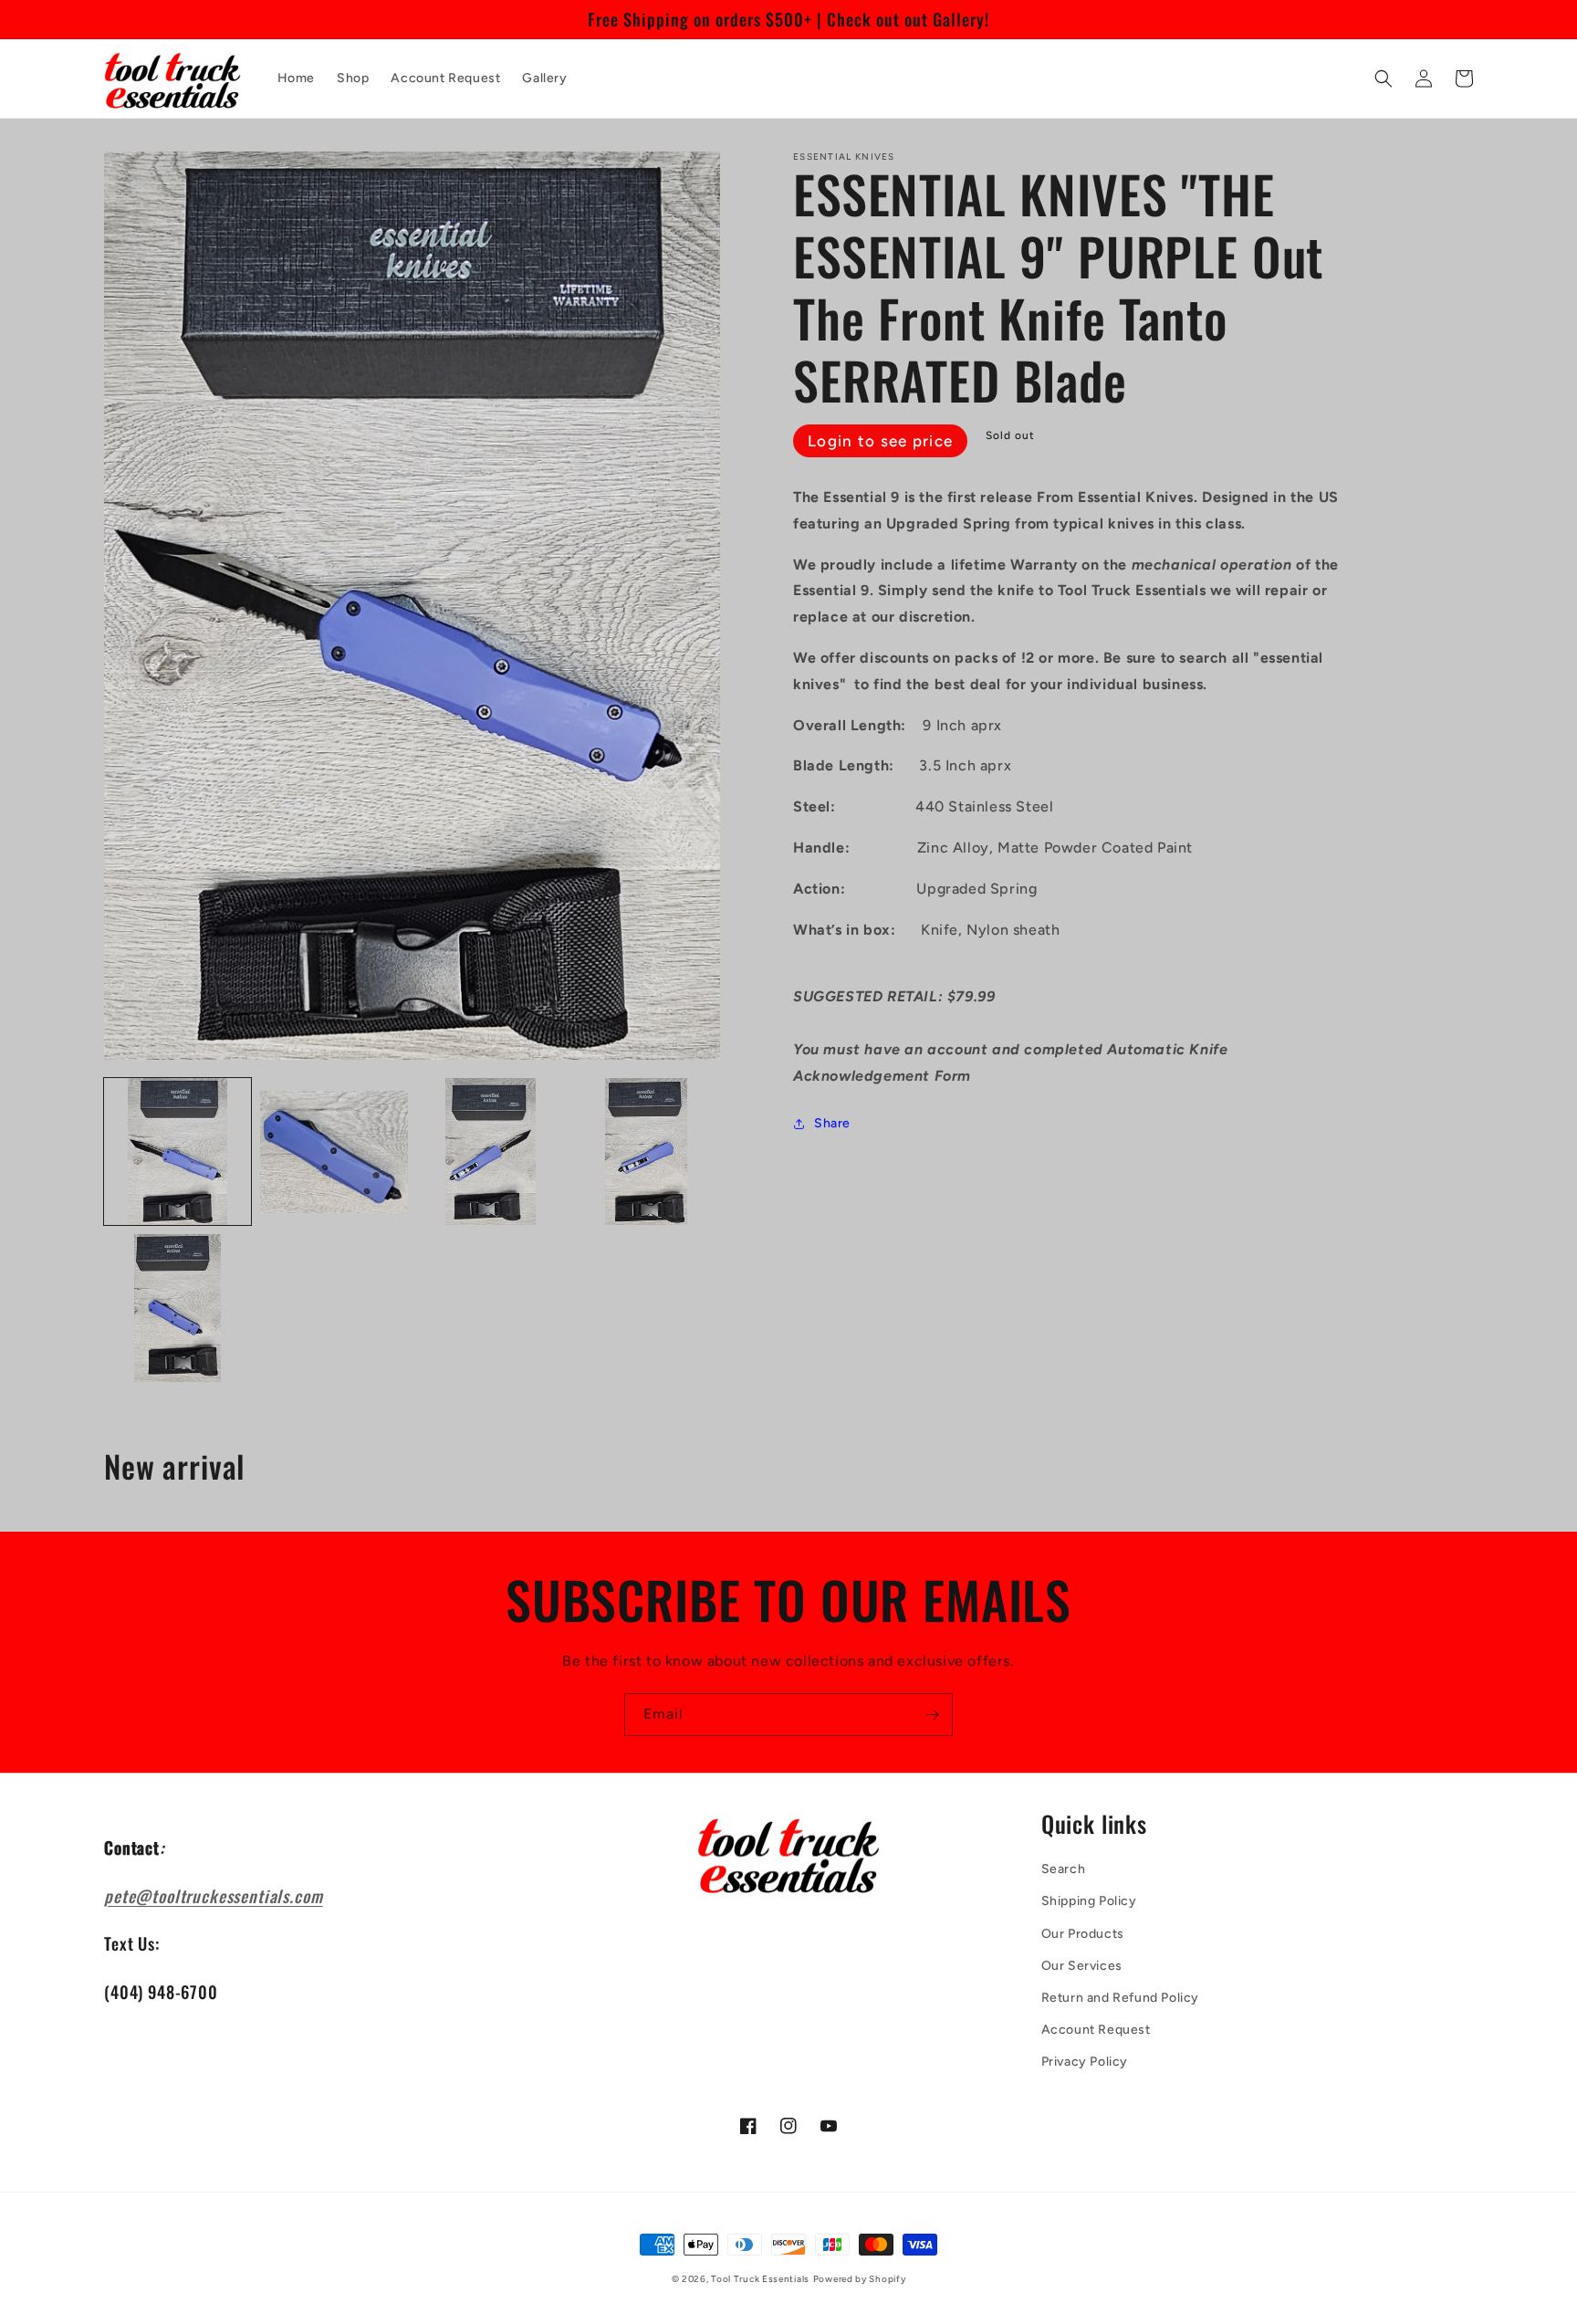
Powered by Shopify (860, 2279)
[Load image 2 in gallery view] (334, 1152)
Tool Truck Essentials (760, 2279)
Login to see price (880, 441)
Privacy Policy (1085, 2062)
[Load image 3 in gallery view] (491, 1152)
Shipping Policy (1089, 1901)
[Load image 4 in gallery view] (647, 1152)
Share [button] (832, 1123)
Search (1064, 1869)
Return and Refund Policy (1120, 1998)
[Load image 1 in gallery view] (178, 1152)
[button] (1384, 79)
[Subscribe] (932, 1715)
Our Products (1083, 1934)
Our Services (1082, 1966)
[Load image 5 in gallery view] (178, 1308)
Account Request (1096, 2030)
